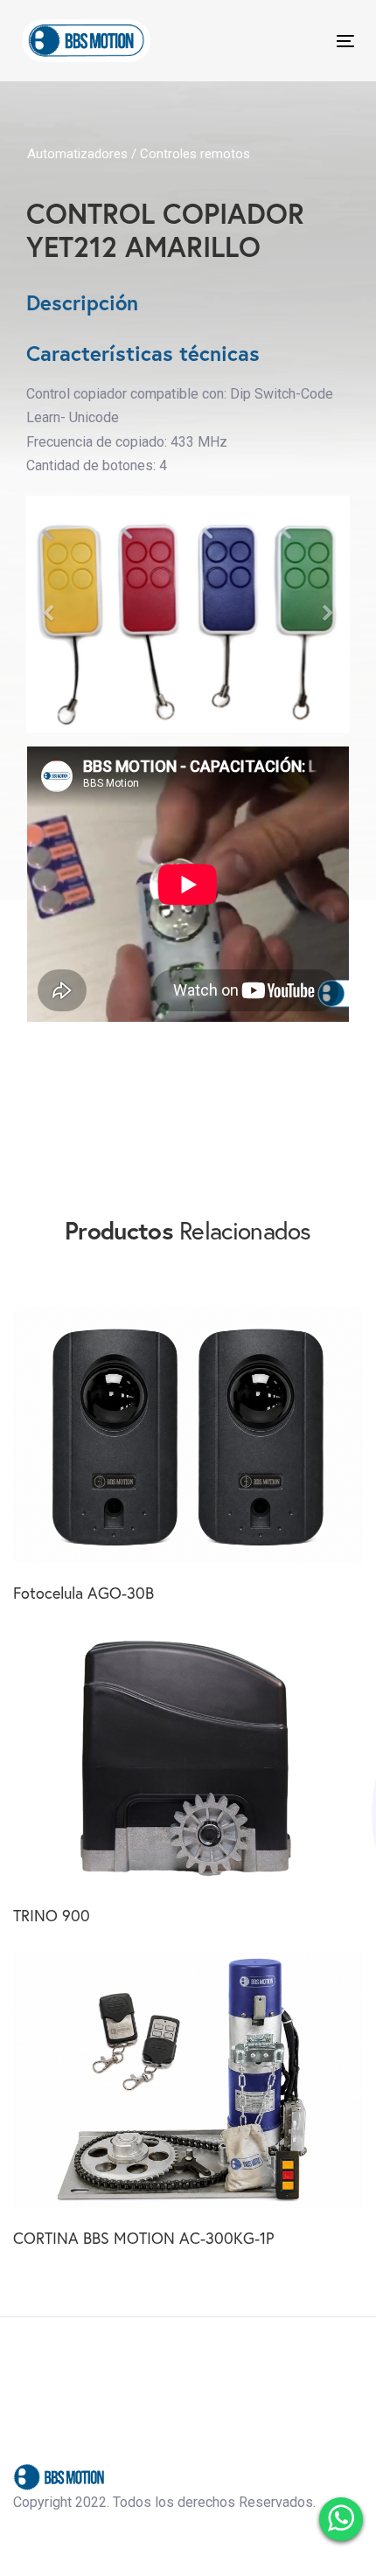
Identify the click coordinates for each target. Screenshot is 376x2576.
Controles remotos (195, 154)
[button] (51, 614)
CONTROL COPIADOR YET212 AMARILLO (165, 230)
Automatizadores (79, 154)
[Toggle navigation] (299, 41)
